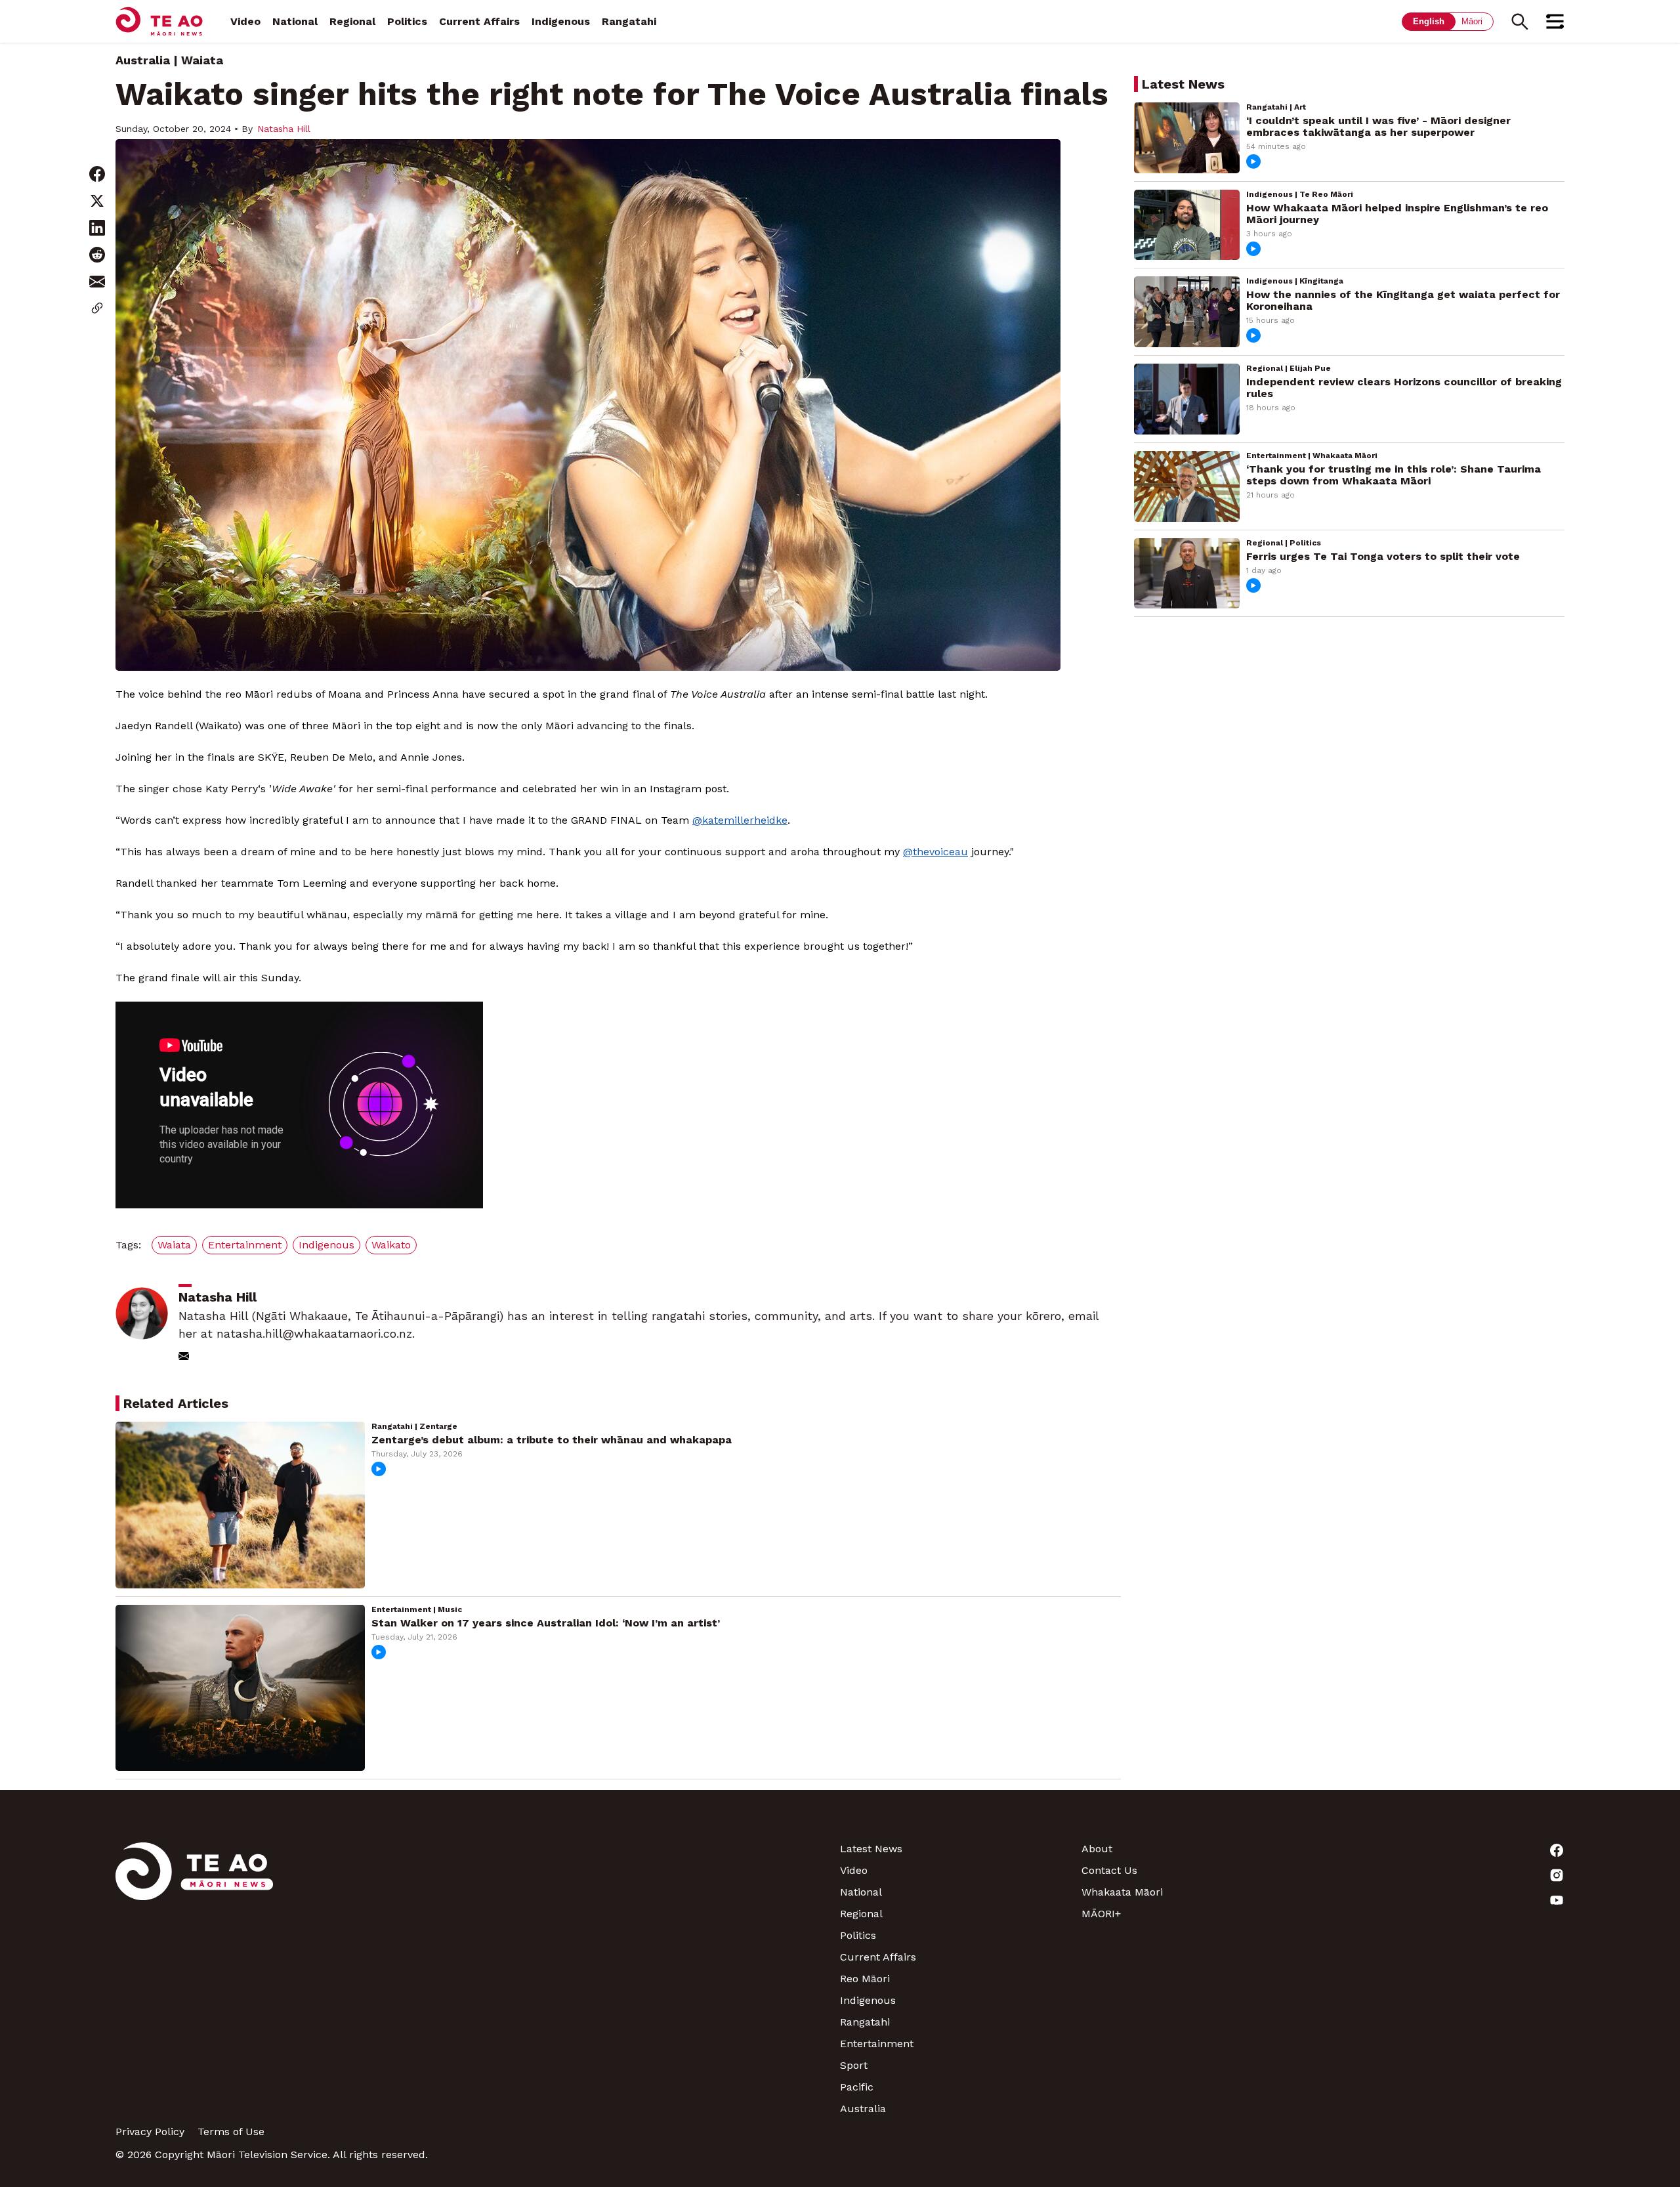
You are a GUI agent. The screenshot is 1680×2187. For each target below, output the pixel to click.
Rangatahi (629, 21)
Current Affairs (479, 21)
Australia (143, 60)
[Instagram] (1444, 1875)
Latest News (871, 1849)
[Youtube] (1444, 1900)
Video (245, 21)
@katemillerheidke (740, 820)
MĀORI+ (1101, 1914)
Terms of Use (231, 2132)
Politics (407, 21)
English (1429, 21)
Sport (854, 2065)
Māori (1472, 21)
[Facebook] (1444, 1850)
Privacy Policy (150, 2132)
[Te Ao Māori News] (194, 1979)
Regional (352, 21)
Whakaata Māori (1122, 1892)
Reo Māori (865, 1979)
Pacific (857, 2087)
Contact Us (1109, 1870)
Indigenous (561, 21)
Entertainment (877, 2044)
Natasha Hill (284, 129)
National (295, 21)
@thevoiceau (935, 852)
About (1097, 1849)
